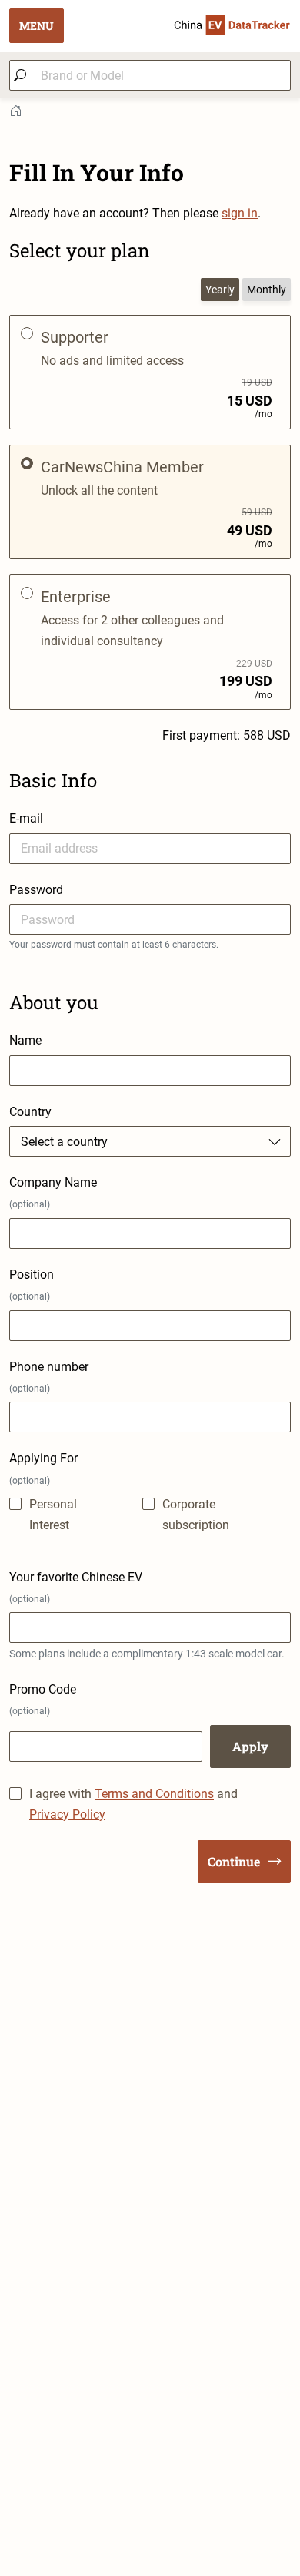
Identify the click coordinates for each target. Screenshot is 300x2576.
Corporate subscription (196, 1515)
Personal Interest (53, 1515)
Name (25, 1040)
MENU (37, 26)
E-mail (26, 818)
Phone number (49, 1377)
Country (30, 1112)
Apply (250, 1746)
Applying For (43, 1468)
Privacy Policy (67, 1814)
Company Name (53, 1192)
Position (32, 1285)
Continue (234, 1861)
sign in (240, 213)
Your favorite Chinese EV (76, 1587)
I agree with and (133, 1804)
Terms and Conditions (154, 1794)
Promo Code (43, 1699)
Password (36, 890)
